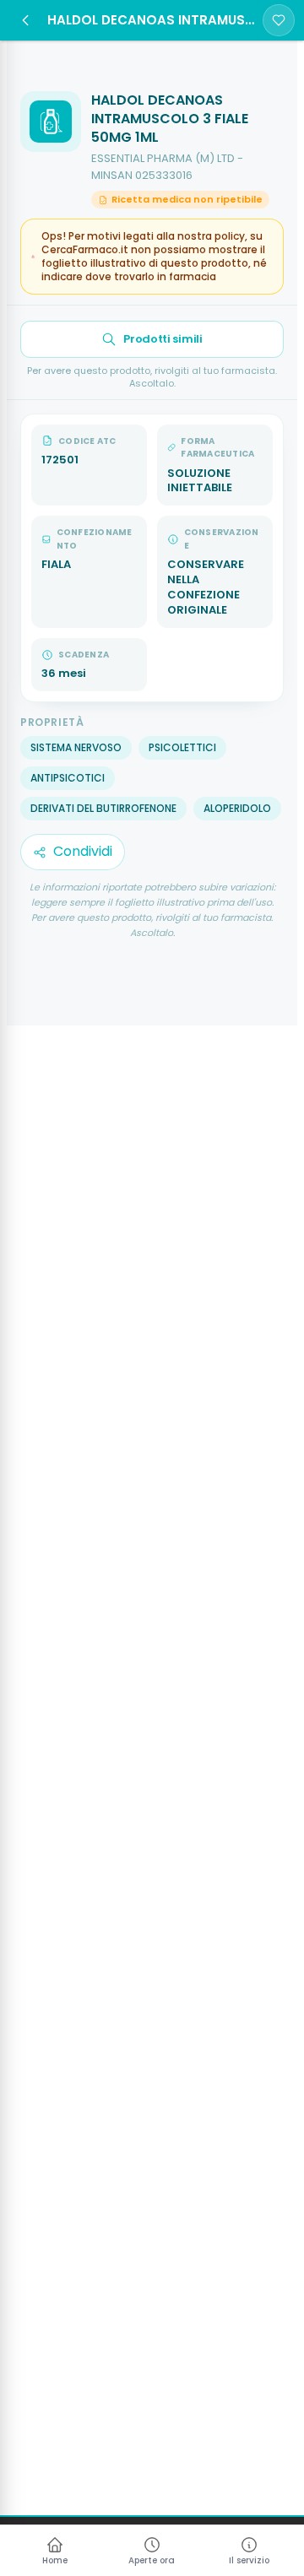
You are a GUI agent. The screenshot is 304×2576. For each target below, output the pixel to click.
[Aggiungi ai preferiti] (279, 20)
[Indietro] (25, 20)
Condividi (83, 851)
